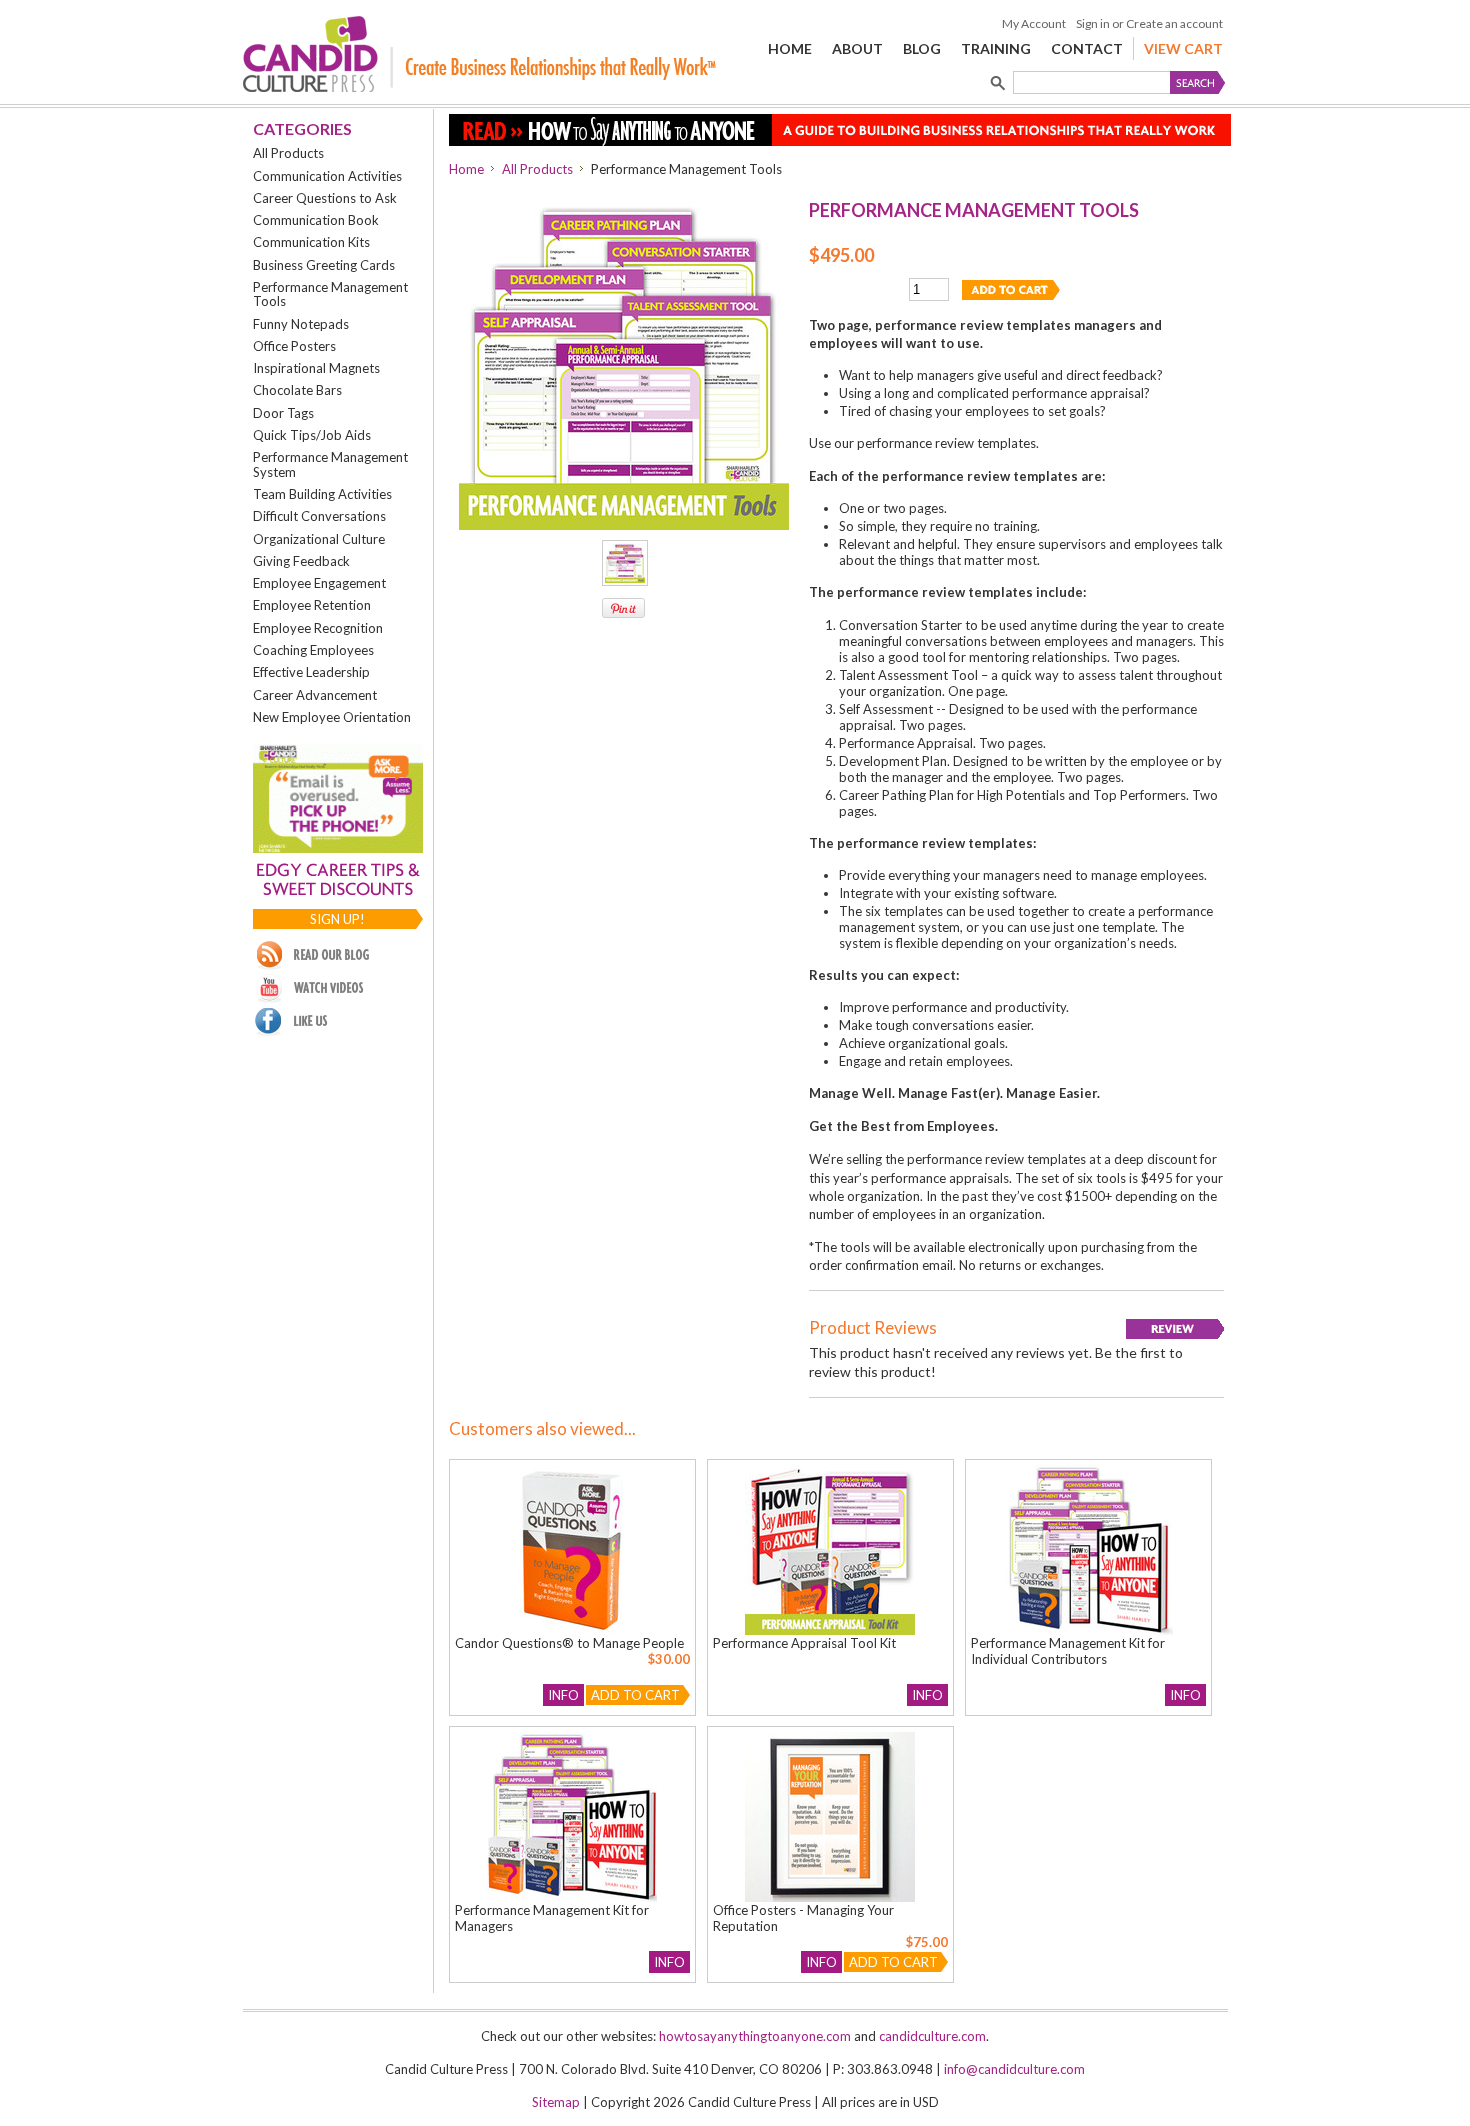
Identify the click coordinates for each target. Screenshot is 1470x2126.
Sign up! (337, 919)
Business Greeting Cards (324, 265)
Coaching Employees (313, 650)
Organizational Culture (319, 539)
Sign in (1093, 23)
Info (563, 1695)
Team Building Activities (322, 494)
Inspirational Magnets (316, 368)
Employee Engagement (319, 583)
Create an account (1174, 23)
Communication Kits (311, 242)
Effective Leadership (311, 672)
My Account (1034, 23)
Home (466, 169)
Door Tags (283, 413)
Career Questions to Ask (325, 198)
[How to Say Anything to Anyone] (840, 141)
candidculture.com (932, 2036)
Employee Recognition (318, 628)
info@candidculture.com (1014, 2069)
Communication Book (316, 220)
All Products (288, 153)
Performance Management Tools (330, 294)
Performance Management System (330, 464)
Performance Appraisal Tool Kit (804, 1643)
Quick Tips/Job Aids (312, 435)
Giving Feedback (301, 561)
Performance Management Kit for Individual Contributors (1068, 1651)
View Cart (1183, 48)
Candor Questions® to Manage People (569, 1643)
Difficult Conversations (319, 516)
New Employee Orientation (332, 717)
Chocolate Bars (297, 390)
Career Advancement (315, 695)
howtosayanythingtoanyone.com (755, 2036)
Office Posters (294, 346)
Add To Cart (635, 1695)
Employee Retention (312, 605)
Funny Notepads (301, 324)
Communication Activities (327, 176)
